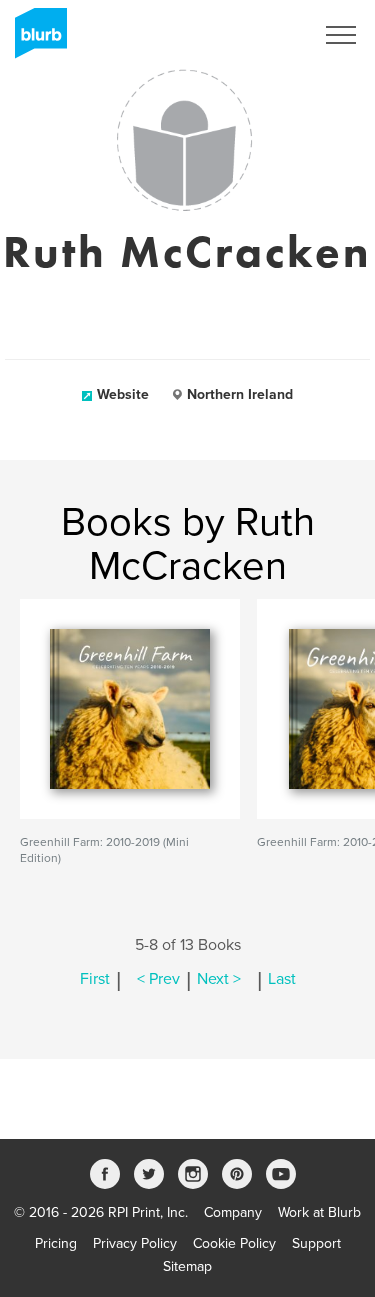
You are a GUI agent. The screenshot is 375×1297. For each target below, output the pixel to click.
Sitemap (187, 1266)
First (95, 979)
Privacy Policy (135, 1243)
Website (123, 394)
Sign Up (263, 35)
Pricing (56, 1243)
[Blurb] (35, 40)
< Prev (158, 979)
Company (233, 1212)
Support (316, 1243)
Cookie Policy (234, 1243)
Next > (219, 979)
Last (282, 979)
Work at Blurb (319, 1212)
